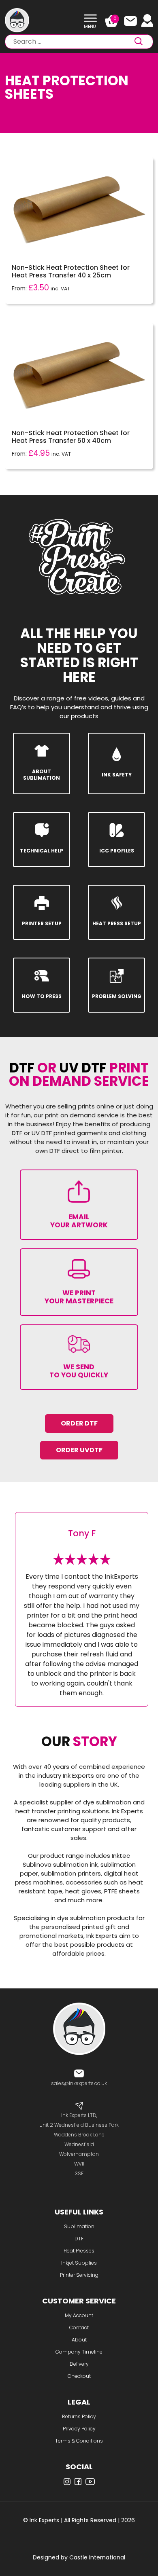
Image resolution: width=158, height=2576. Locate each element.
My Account (79, 2315)
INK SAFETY (117, 775)
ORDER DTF (79, 1423)
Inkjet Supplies (79, 2263)
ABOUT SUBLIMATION (42, 775)
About (79, 2340)
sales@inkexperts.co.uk (79, 2083)
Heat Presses (79, 2251)
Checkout (79, 2376)
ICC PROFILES (117, 851)
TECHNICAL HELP (42, 851)
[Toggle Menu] (90, 18)
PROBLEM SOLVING (117, 996)
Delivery (79, 2364)
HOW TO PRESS (42, 996)
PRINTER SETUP (42, 923)
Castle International (97, 2557)
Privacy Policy (79, 2429)
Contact (79, 2327)
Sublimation (79, 2226)
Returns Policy (79, 2416)
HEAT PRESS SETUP (117, 923)
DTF (79, 2239)
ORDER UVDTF (79, 1450)
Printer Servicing (79, 2275)
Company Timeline (79, 2352)
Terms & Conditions (79, 2441)
